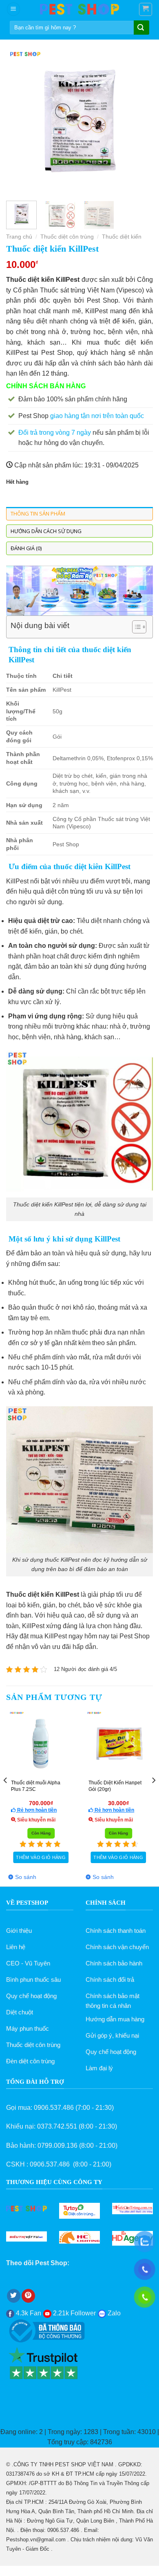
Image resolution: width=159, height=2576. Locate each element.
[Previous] (19, 121)
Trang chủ (19, 237)
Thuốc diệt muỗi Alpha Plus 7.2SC (36, 1786)
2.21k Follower (74, 2313)
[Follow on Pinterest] (28, 2296)
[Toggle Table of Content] (135, 627)
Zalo (113, 2313)
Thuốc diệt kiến (122, 237)
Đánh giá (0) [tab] (26, 548)
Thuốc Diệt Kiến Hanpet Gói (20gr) (115, 1786)
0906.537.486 (54, 2108)
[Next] (140, 121)
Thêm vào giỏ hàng (41, 1857)
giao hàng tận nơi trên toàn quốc (97, 416)
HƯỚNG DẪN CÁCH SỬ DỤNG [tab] (46, 531)
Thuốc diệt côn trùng (67, 237)
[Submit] (141, 28)
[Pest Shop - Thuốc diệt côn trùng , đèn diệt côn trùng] (79, 9)
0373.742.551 (57, 2126)
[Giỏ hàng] (146, 9)
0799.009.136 (57, 2146)
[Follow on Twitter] (14, 2296)
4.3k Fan (28, 2313)
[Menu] (13, 9)
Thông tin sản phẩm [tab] (38, 513)
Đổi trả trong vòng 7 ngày (55, 433)
